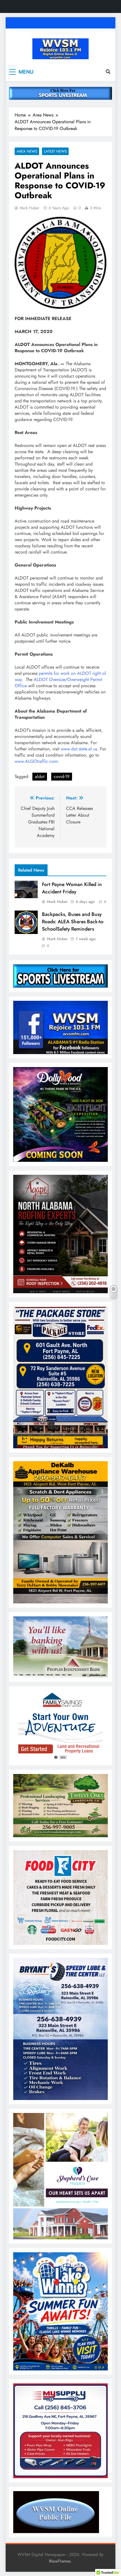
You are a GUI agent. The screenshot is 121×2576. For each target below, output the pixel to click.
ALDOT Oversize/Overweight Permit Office (58, 683)
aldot (40, 776)
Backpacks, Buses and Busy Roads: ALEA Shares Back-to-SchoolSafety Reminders (73, 922)
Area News (27, 151)
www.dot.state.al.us (79, 749)
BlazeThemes (60, 2561)
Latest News (55, 151)
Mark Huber (30, 208)
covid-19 (62, 776)
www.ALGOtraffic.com (36, 761)
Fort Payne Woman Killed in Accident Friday (72, 888)
